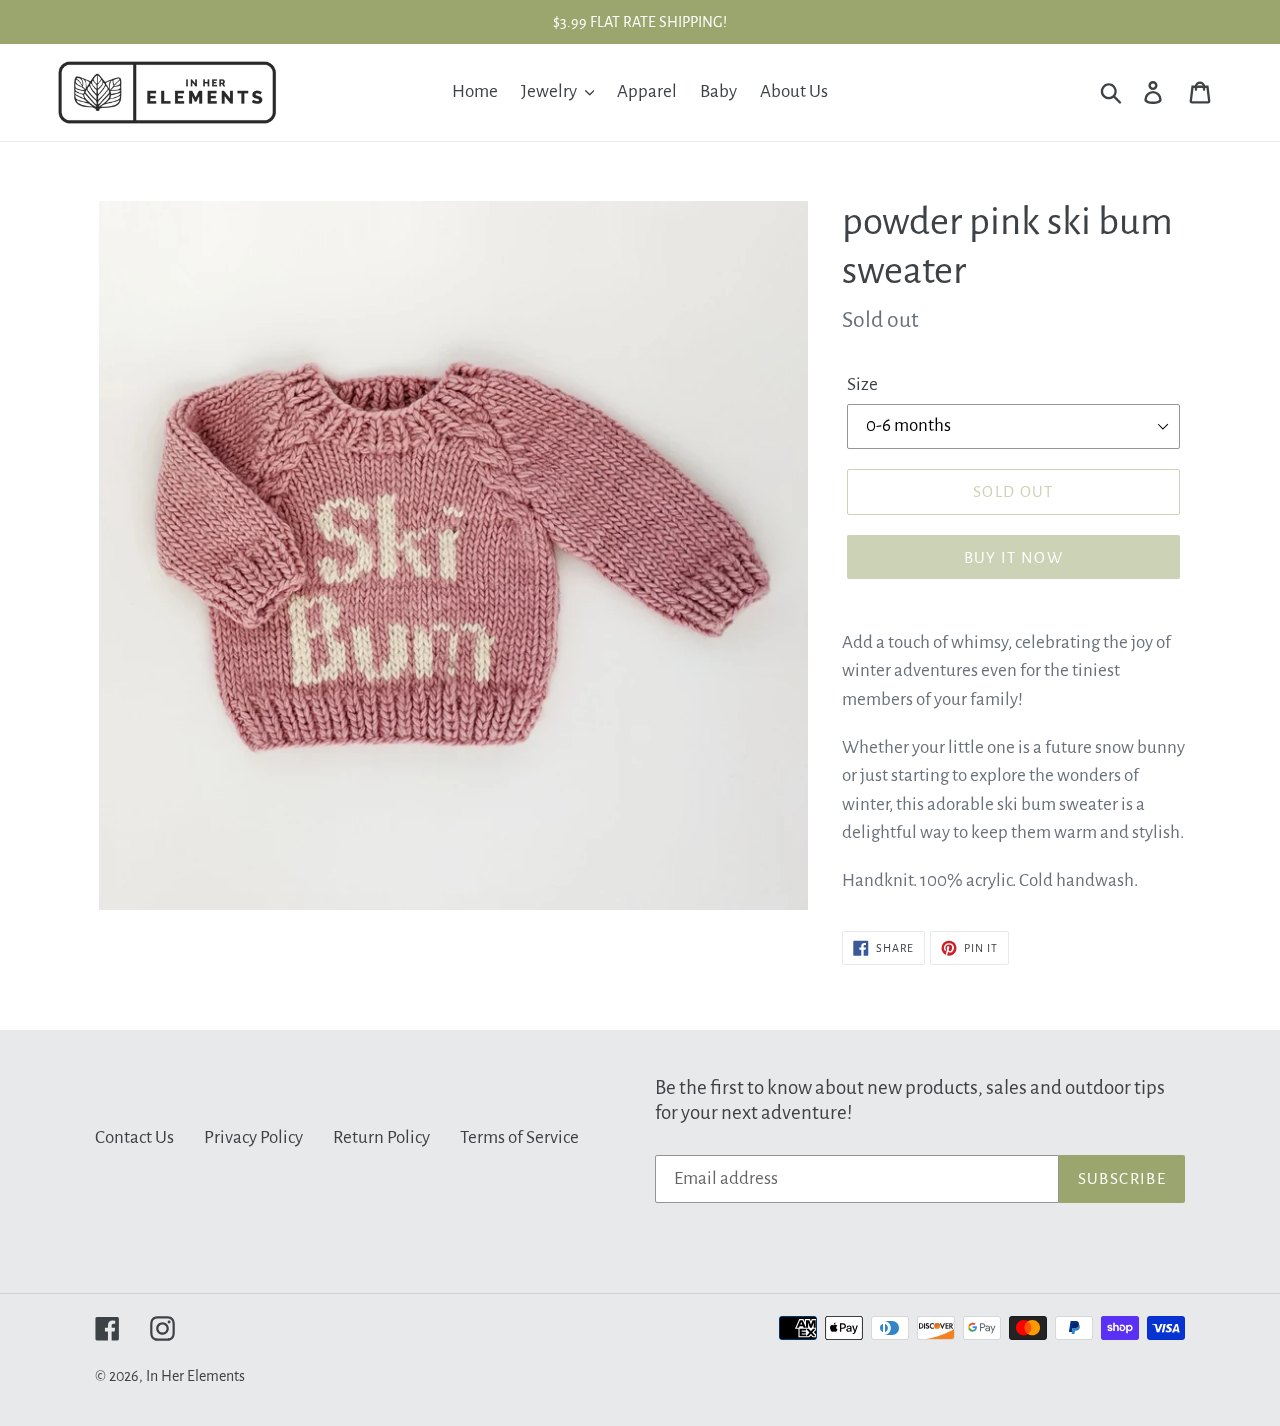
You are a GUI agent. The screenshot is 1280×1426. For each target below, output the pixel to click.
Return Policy (381, 1137)
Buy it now (1014, 557)
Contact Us (134, 1137)
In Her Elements (195, 1376)
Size (862, 384)
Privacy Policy (253, 1137)
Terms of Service (519, 1137)
